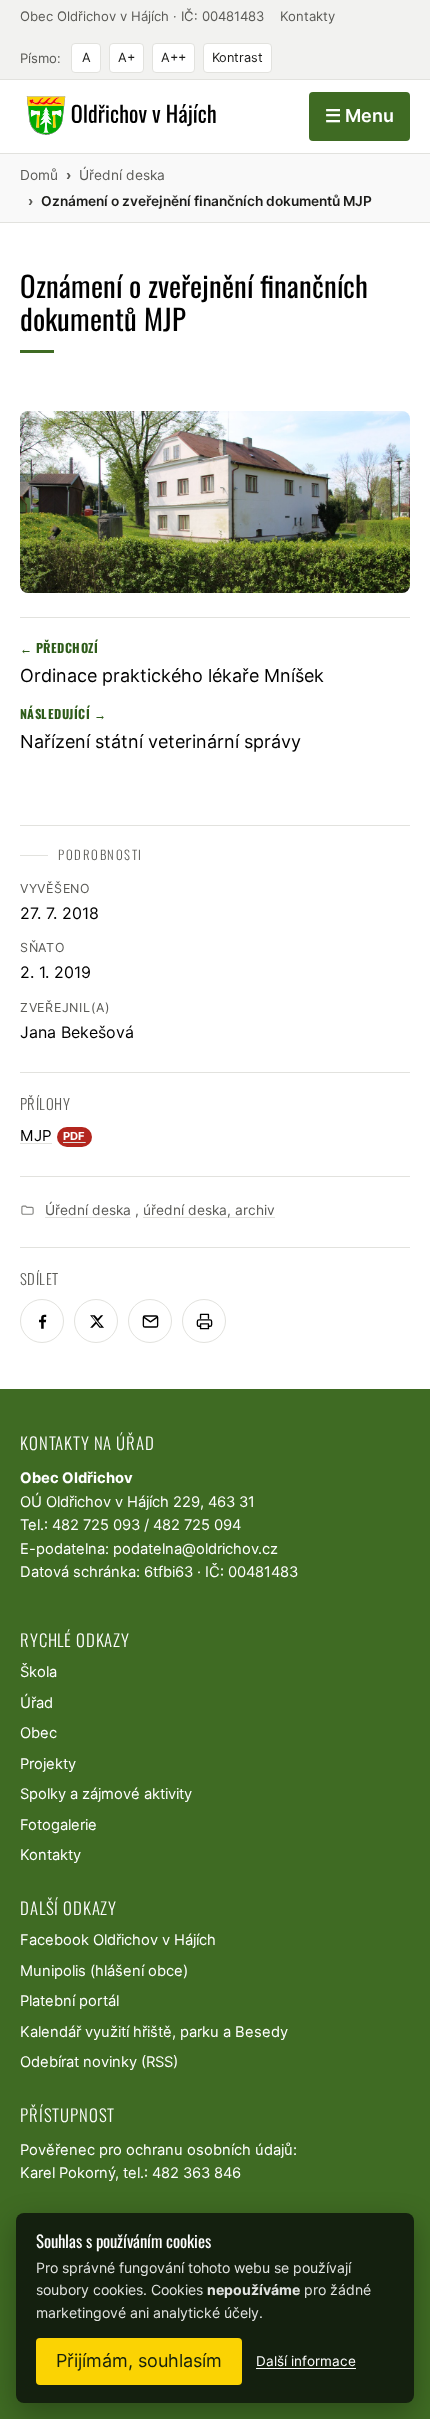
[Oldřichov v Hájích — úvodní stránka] (118, 116)
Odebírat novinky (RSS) (99, 2062)
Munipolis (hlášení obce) (104, 1971)
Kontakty (307, 16)
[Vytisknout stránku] (204, 1321)
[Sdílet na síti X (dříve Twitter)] (96, 1321)
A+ (126, 57)
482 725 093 (96, 1525)
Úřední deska (88, 1210)
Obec (38, 1733)
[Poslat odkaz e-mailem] (150, 1321)
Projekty (48, 1764)
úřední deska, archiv (209, 1210)
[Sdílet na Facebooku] (42, 1321)
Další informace (306, 2361)
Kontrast (237, 57)
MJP (53, 1135)
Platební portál (69, 2001)
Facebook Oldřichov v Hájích (118, 1940)
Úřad (36, 1703)
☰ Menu (359, 115)
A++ (173, 57)
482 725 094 (197, 1525)
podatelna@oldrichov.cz (195, 1549)
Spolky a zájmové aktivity (106, 1794)
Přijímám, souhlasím (139, 2360)
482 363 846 (196, 2173)
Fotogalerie (58, 1825)
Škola (38, 1672)
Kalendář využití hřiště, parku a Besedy (154, 2032)
